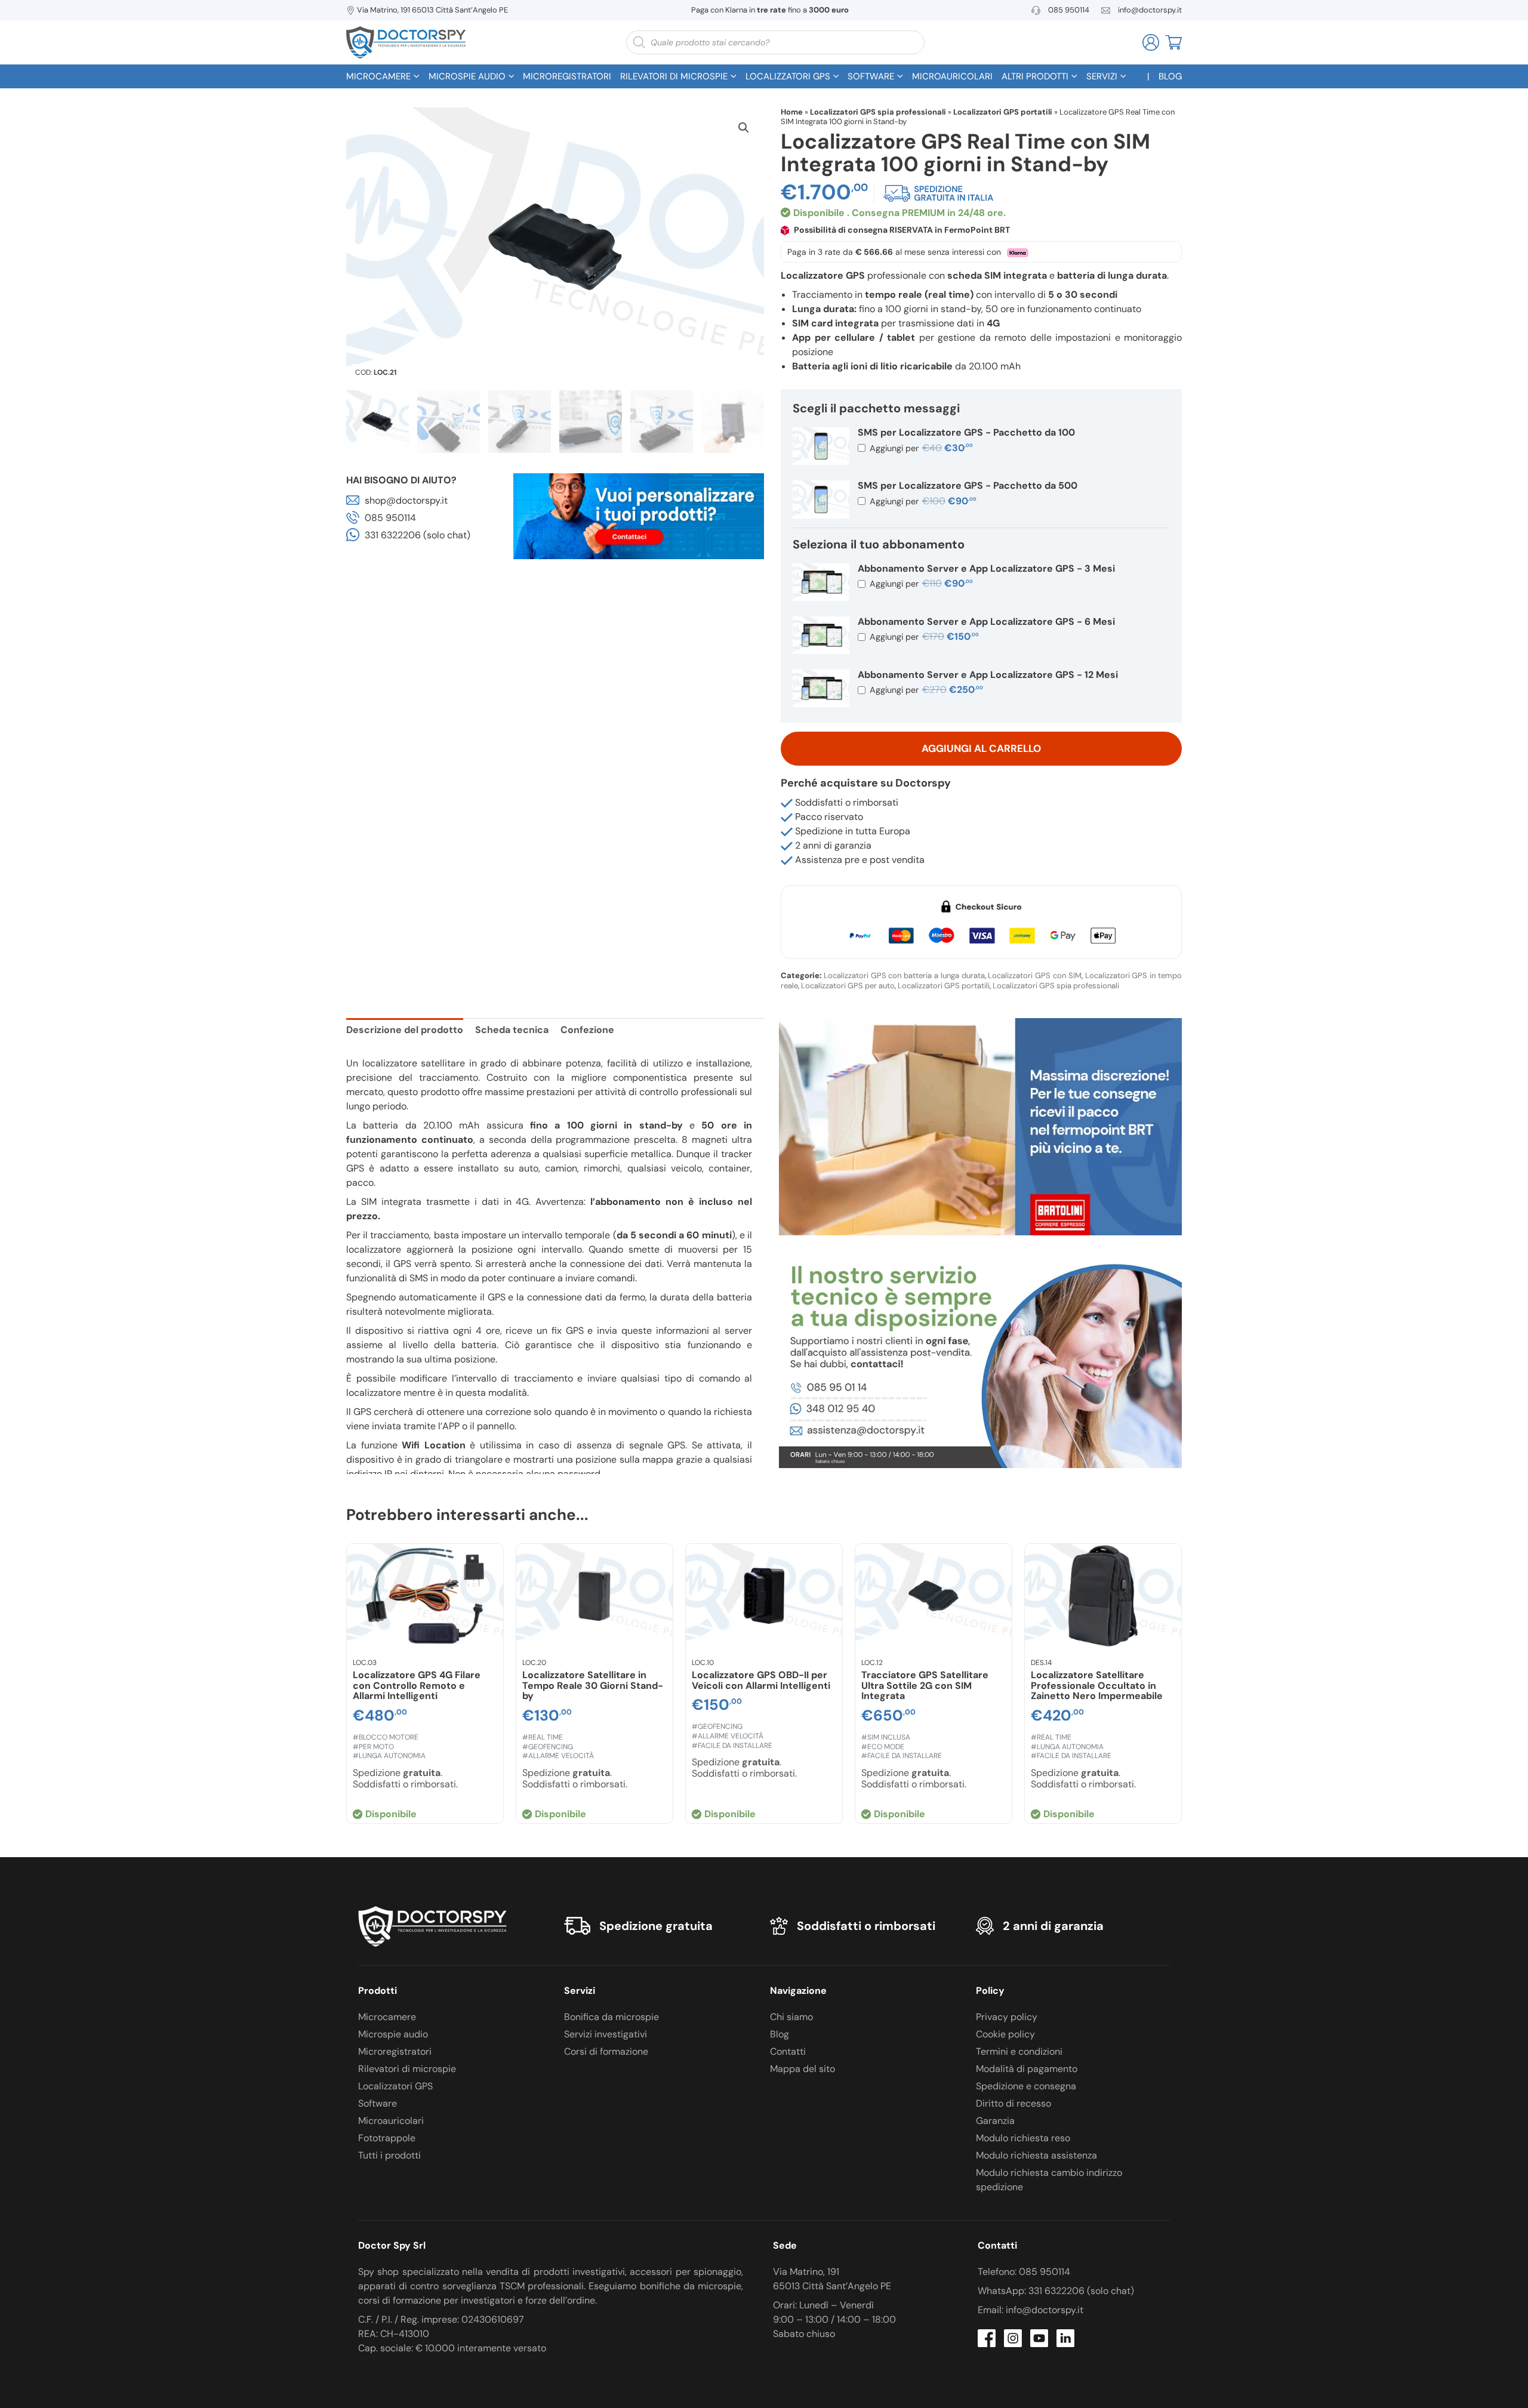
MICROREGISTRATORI (567, 76)
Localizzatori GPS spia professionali (878, 112)
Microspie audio (393, 2034)
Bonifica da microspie (611, 2017)
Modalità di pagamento (1027, 2069)
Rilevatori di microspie (407, 2069)
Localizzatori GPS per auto (848, 986)
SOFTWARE (871, 76)
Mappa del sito (802, 2069)
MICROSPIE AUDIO (467, 76)
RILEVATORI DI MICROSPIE (674, 76)
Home (792, 112)
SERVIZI (1102, 76)
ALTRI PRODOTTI (1035, 76)
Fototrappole (387, 2138)
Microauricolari (391, 2121)
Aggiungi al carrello (981, 748)
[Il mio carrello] (1173, 41)
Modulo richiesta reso (1023, 2138)
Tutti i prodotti (389, 2155)
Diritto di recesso (1013, 2103)
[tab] (405, 1032)
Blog (780, 2034)
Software (378, 2103)
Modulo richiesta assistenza (1036, 2155)
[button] (744, 128)
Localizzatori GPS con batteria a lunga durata (904, 975)
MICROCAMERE (378, 76)
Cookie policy (1005, 2034)
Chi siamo (791, 2017)
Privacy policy (1007, 2017)
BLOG (1170, 76)
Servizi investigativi (606, 2034)
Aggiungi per (920, 448)
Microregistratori (395, 2051)
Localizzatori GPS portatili (1003, 112)
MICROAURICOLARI (952, 76)
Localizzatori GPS (395, 2086)
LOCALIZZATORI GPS (788, 76)
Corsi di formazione (606, 2051)
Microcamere (387, 2017)
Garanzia (995, 2121)
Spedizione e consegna (1026, 2086)
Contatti (788, 2051)
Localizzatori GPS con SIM (1034, 975)
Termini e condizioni (1019, 2051)
